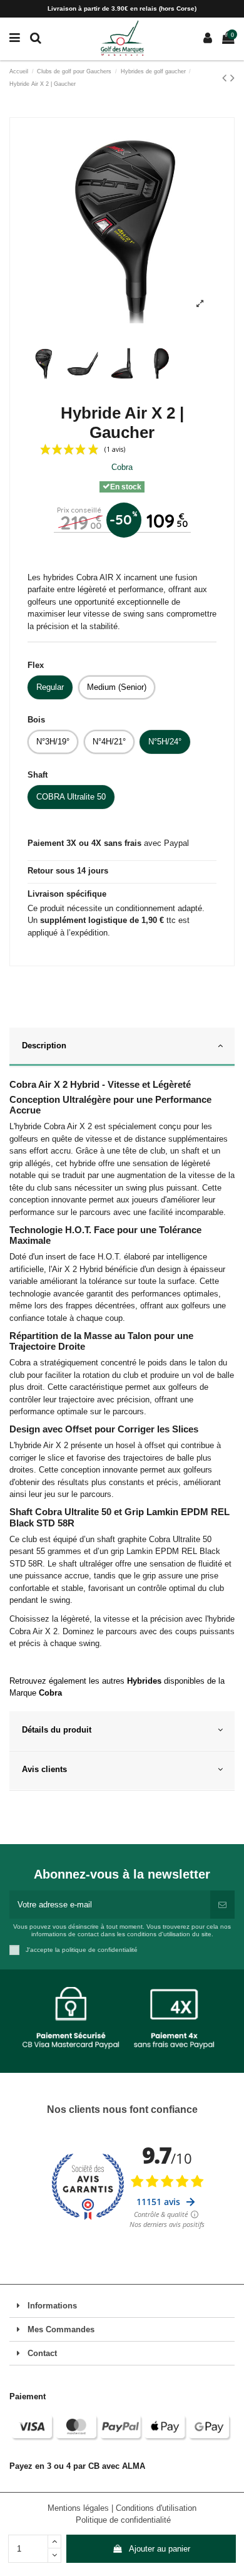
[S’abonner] (222, 1905)
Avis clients (44, 1769)
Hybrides (144, 1681)
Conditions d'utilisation (156, 2508)
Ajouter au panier (160, 2549)
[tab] (122, 1048)
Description (44, 1046)
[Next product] (232, 78)
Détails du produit (57, 1730)
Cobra (122, 467)
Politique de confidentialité (123, 2520)
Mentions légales (79, 2508)
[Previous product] (226, 78)
